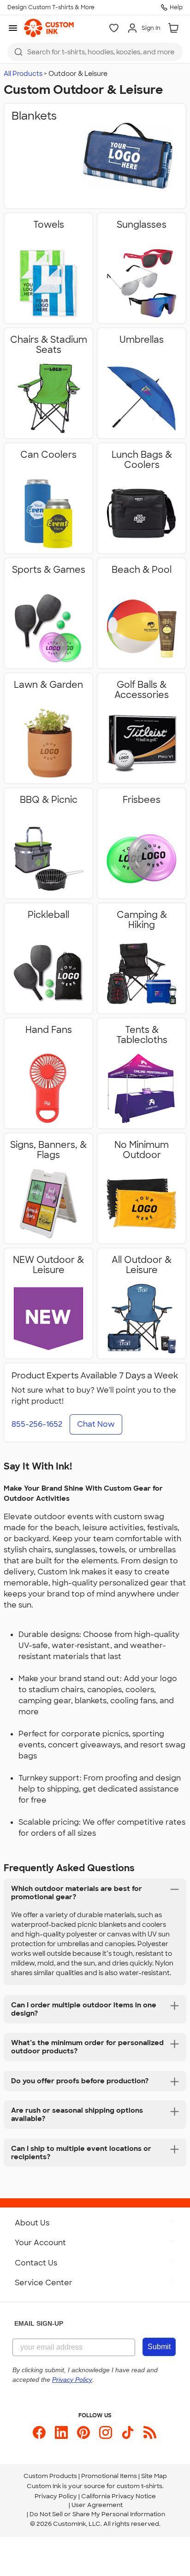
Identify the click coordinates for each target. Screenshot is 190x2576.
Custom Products (50, 2476)
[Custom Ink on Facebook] (39, 2432)
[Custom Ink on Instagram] (106, 2432)
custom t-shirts (140, 2486)
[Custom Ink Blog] (150, 2432)
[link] (49, 28)
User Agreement (97, 2505)
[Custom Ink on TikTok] (128, 2432)
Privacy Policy (56, 2496)
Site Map (154, 2476)
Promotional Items (109, 2476)
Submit (159, 2347)
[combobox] (95, 52)
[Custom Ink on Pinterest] (83, 2432)
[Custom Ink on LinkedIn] (61, 2432)
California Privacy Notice (119, 2496)
